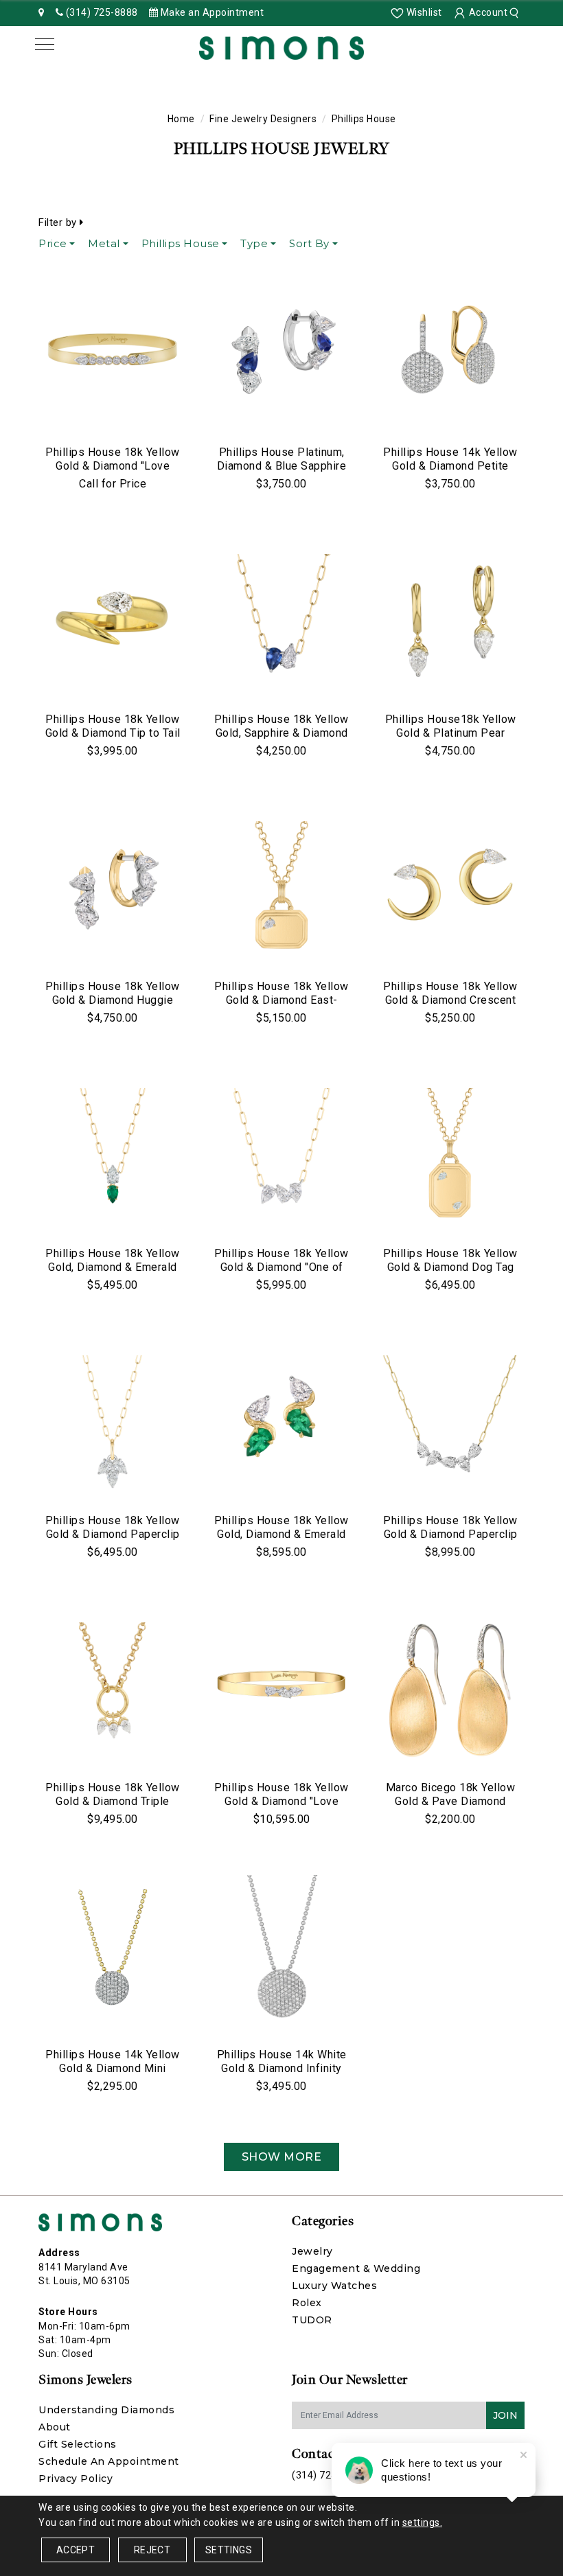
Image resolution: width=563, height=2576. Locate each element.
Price (53, 243)
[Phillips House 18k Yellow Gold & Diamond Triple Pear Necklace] (113, 1690)
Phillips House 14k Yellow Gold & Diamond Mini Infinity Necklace (113, 2068)
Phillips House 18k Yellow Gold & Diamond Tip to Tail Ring (113, 733)
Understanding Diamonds (106, 2410)
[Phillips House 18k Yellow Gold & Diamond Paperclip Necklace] (113, 1423)
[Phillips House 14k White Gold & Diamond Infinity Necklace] (281, 1957)
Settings (229, 2550)
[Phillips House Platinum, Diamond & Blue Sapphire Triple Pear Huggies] (281, 355)
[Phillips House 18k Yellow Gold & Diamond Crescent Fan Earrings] (450, 889)
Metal (104, 243)
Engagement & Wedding (356, 2268)
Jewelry (312, 2251)
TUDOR (312, 2320)
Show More (282, 2157)
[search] (516, 12)
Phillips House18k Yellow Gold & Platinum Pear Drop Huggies (451, 733)
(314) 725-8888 (328, 2475)
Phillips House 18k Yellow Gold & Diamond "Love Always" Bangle (113, 466)
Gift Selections (78, 2444)
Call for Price (113, 484)
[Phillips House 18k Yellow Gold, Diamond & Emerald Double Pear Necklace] (113, 1156)
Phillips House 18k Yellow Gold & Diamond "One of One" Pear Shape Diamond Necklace (281, 1274)
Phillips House (181, 243)
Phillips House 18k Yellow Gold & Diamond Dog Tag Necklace (450, 1267)
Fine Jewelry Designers (263, 119)
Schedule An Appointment (109, 2461)
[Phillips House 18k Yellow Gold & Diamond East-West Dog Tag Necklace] (281, 889)
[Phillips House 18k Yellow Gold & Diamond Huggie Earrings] (113, 889)
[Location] (42, 12)
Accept (76, 2550)
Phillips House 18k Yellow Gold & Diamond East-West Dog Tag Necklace (281, 1000)
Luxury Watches (334, 2286)
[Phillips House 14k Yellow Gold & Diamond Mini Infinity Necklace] (113, 1957)
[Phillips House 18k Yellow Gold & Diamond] (113, 355)
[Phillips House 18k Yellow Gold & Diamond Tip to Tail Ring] (113, 622)
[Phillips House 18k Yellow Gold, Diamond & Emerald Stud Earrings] (281, 1423)
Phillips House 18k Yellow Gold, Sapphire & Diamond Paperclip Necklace (281, 733)
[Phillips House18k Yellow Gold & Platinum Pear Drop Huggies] (450, 622)
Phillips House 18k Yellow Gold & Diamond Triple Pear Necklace (113, 1801)
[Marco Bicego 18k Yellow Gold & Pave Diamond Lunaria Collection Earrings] (450, 1690)
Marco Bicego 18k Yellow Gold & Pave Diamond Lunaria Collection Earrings (451, 1808)
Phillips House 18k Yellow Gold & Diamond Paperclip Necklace (113, 1534)
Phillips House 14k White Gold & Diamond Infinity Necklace (282, 2068)
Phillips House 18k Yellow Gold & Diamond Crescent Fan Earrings (450, 1000)
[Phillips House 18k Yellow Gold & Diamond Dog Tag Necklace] (450, 1156)
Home (181, 119)
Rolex (307, 2303)
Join (505, 2415)
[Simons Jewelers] (281, 47)
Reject (152, 2550)
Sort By (309, 243)
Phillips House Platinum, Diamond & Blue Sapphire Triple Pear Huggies (282, 466)
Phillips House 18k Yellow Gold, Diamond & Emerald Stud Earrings (281, 1534)
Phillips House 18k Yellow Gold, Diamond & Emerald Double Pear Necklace (113, 1267)
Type (254, 243)
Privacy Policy (76, 2479)
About (55, 2427)
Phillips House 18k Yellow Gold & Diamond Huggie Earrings (113, 1000)
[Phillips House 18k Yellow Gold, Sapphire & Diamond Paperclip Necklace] (281, 622)
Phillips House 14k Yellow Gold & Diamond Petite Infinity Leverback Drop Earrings (450, 473)
